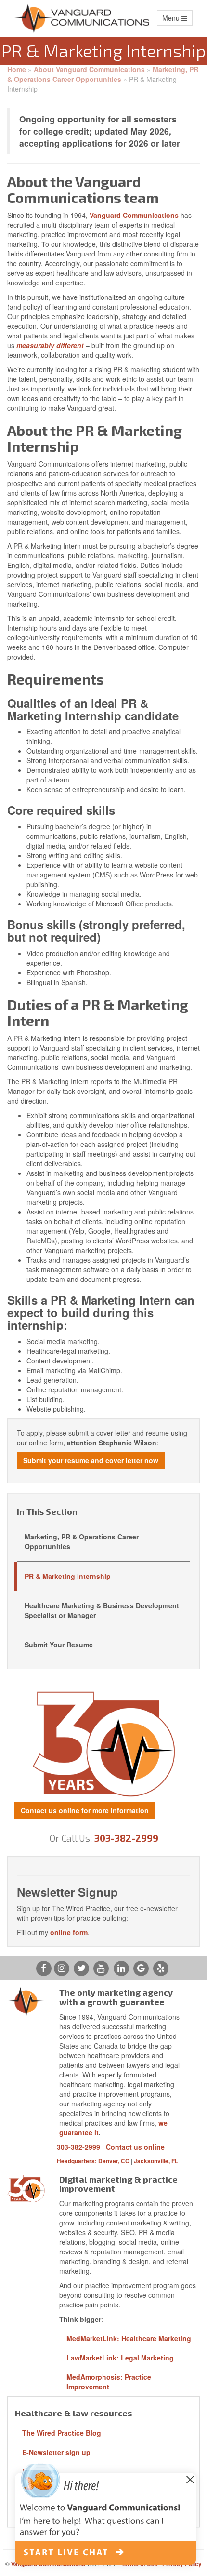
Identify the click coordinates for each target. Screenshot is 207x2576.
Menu (177, 19)
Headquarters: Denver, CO (93, 2161)
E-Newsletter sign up (56, 2452)
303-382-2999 (126, 1838)
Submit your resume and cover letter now (91, 1460)
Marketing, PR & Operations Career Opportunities (103, 74)
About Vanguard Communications (89, 69)
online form (69, 1932)
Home (17, 69)
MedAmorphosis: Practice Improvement (109, 2382)
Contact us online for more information (85, 1810)
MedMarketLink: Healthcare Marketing (129, 2338)
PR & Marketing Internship (68, 1576)
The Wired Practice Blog (62, 2433)
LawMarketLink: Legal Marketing (120, 2358)
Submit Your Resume (59, 1645)
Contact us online (135, 2147)
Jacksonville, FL (156, 2161)
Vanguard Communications (134, 215)
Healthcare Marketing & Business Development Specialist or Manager (102, 1610)
